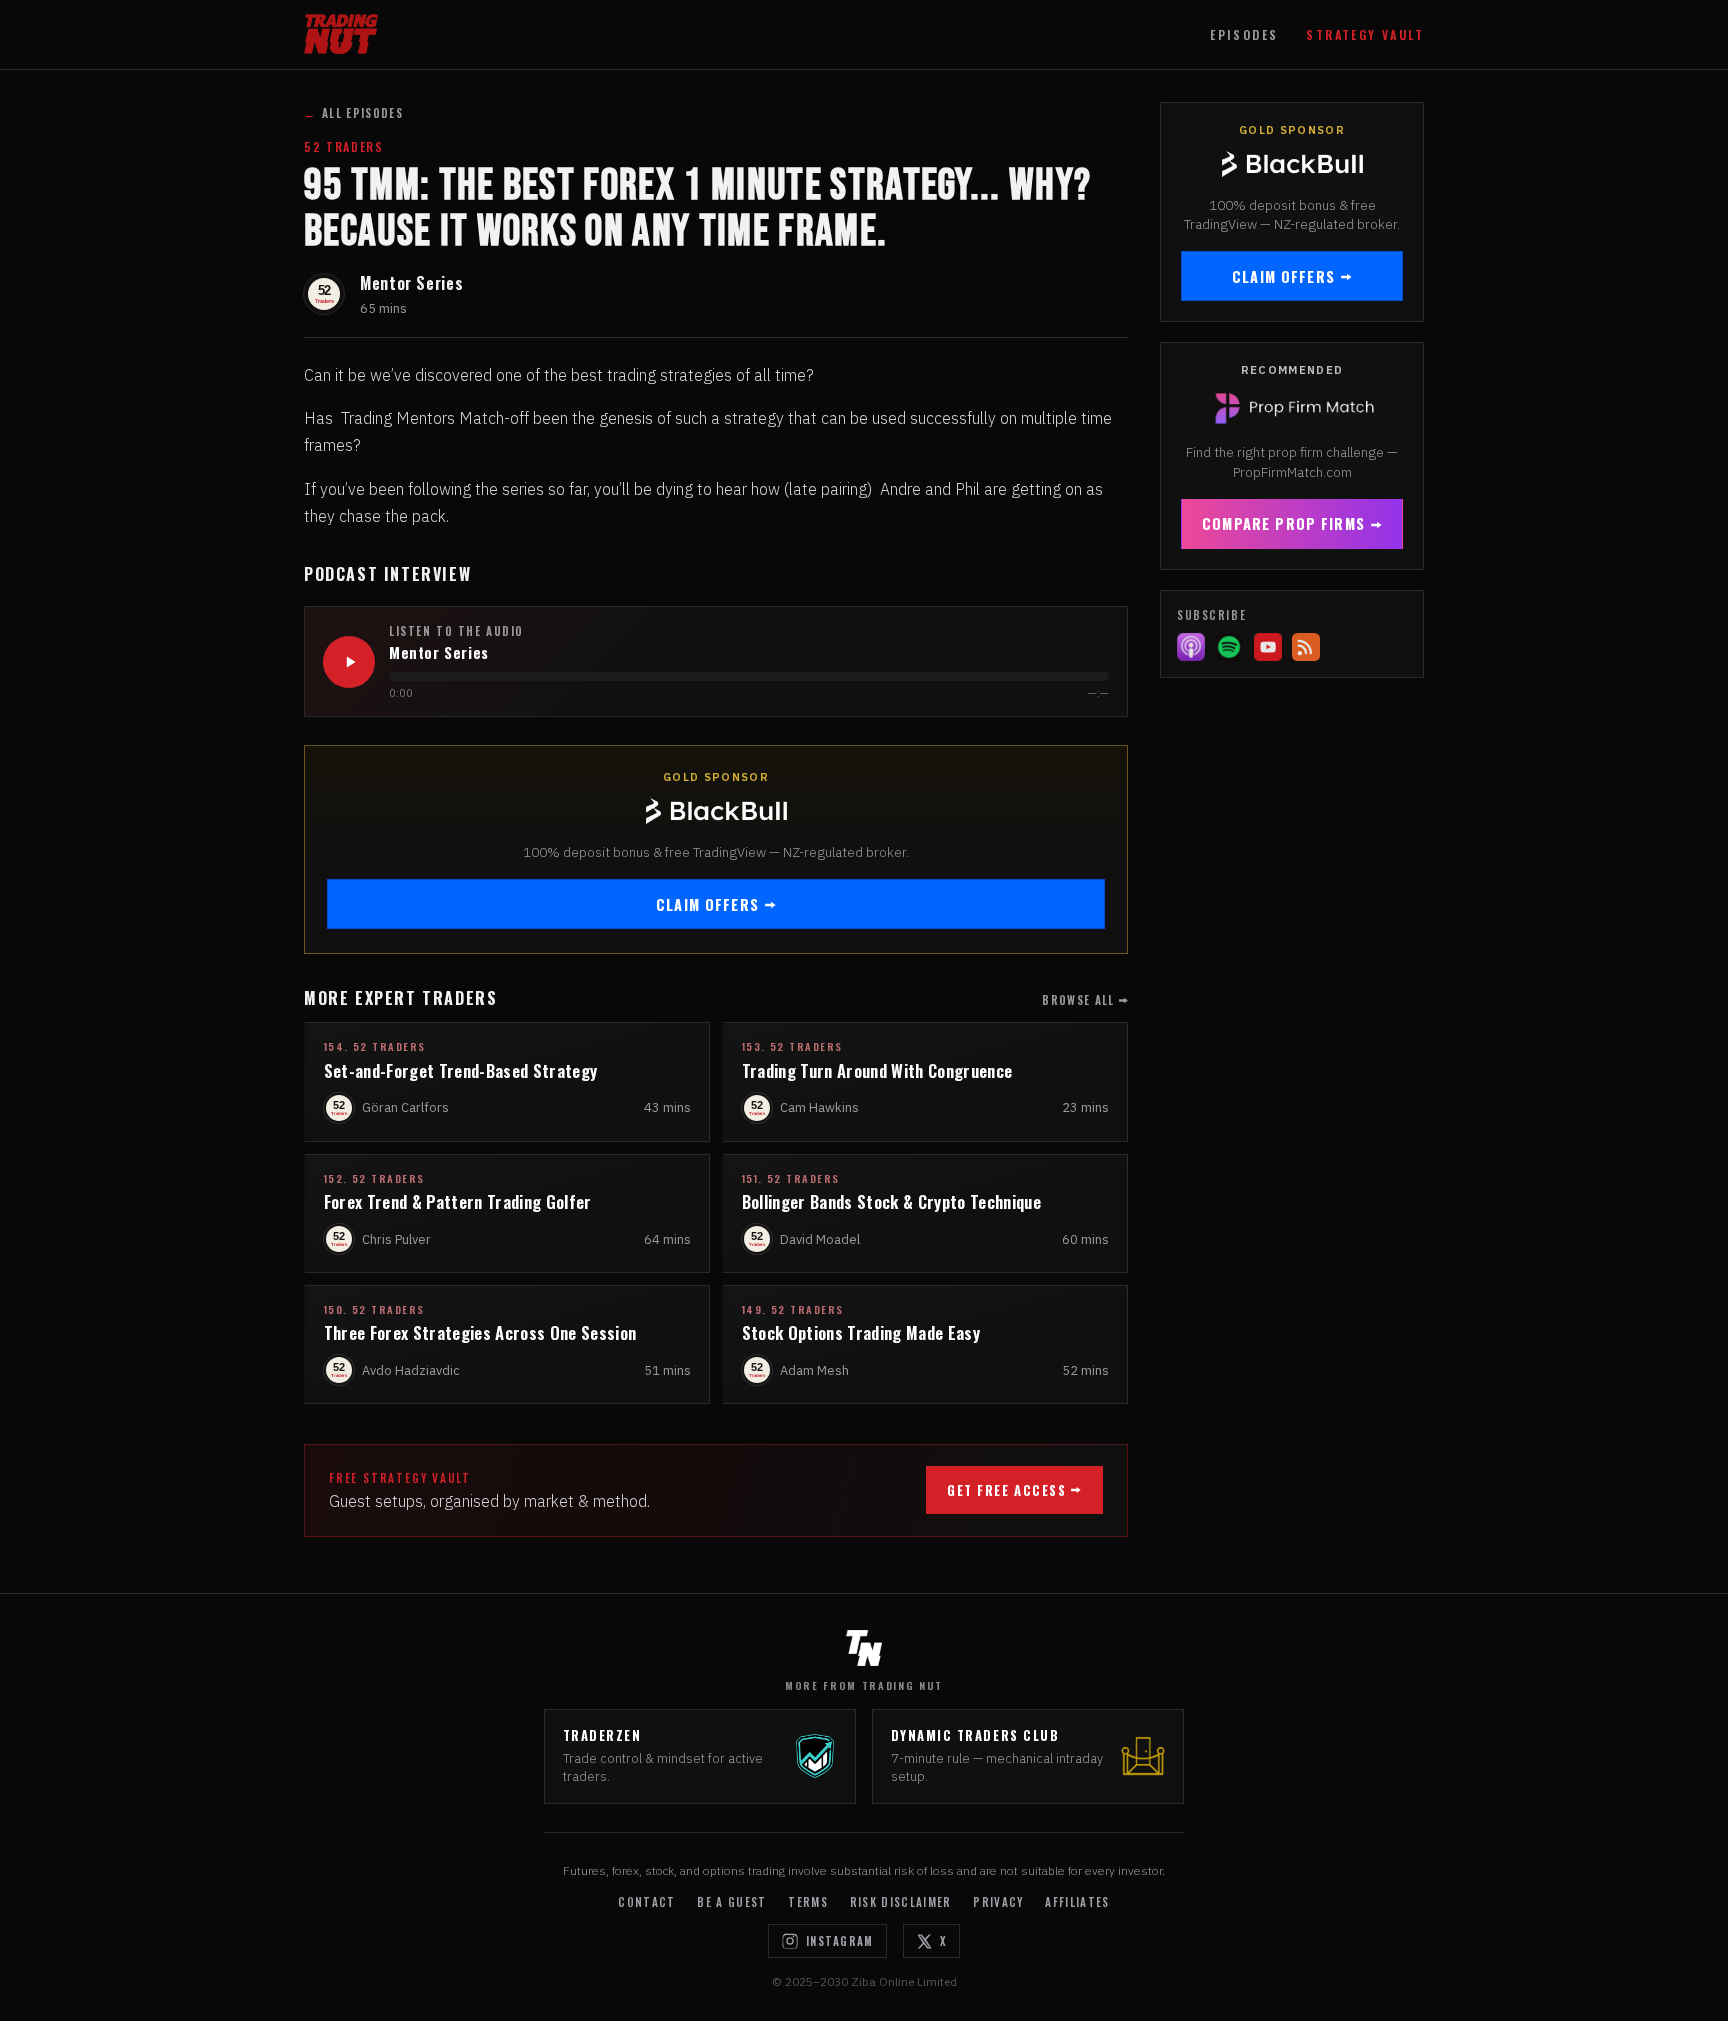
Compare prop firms (1283, 523)
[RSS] (1306, 647)
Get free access (1006, 1490)
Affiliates (1077, 1902)
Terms (808, 1902)
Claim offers (707, 904)
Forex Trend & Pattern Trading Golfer (458, 1201)
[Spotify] (1229, 647)
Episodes (1244, 34)
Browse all (1078, 1000)
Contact (646, 1902)
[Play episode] (349, 662)
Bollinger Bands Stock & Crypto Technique (891, 1201)
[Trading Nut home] (341, 34)
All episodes (353, 113)
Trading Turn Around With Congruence (877, 1070)
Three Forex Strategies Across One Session (480, 1332)
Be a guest (731, 1902)
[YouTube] (1268, 647)
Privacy (998, 1902)
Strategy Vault (1365, 34)
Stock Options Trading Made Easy (861, 1332)
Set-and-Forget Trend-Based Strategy (461, 1070)
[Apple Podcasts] (1191, 647)
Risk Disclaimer (901, 1902)
